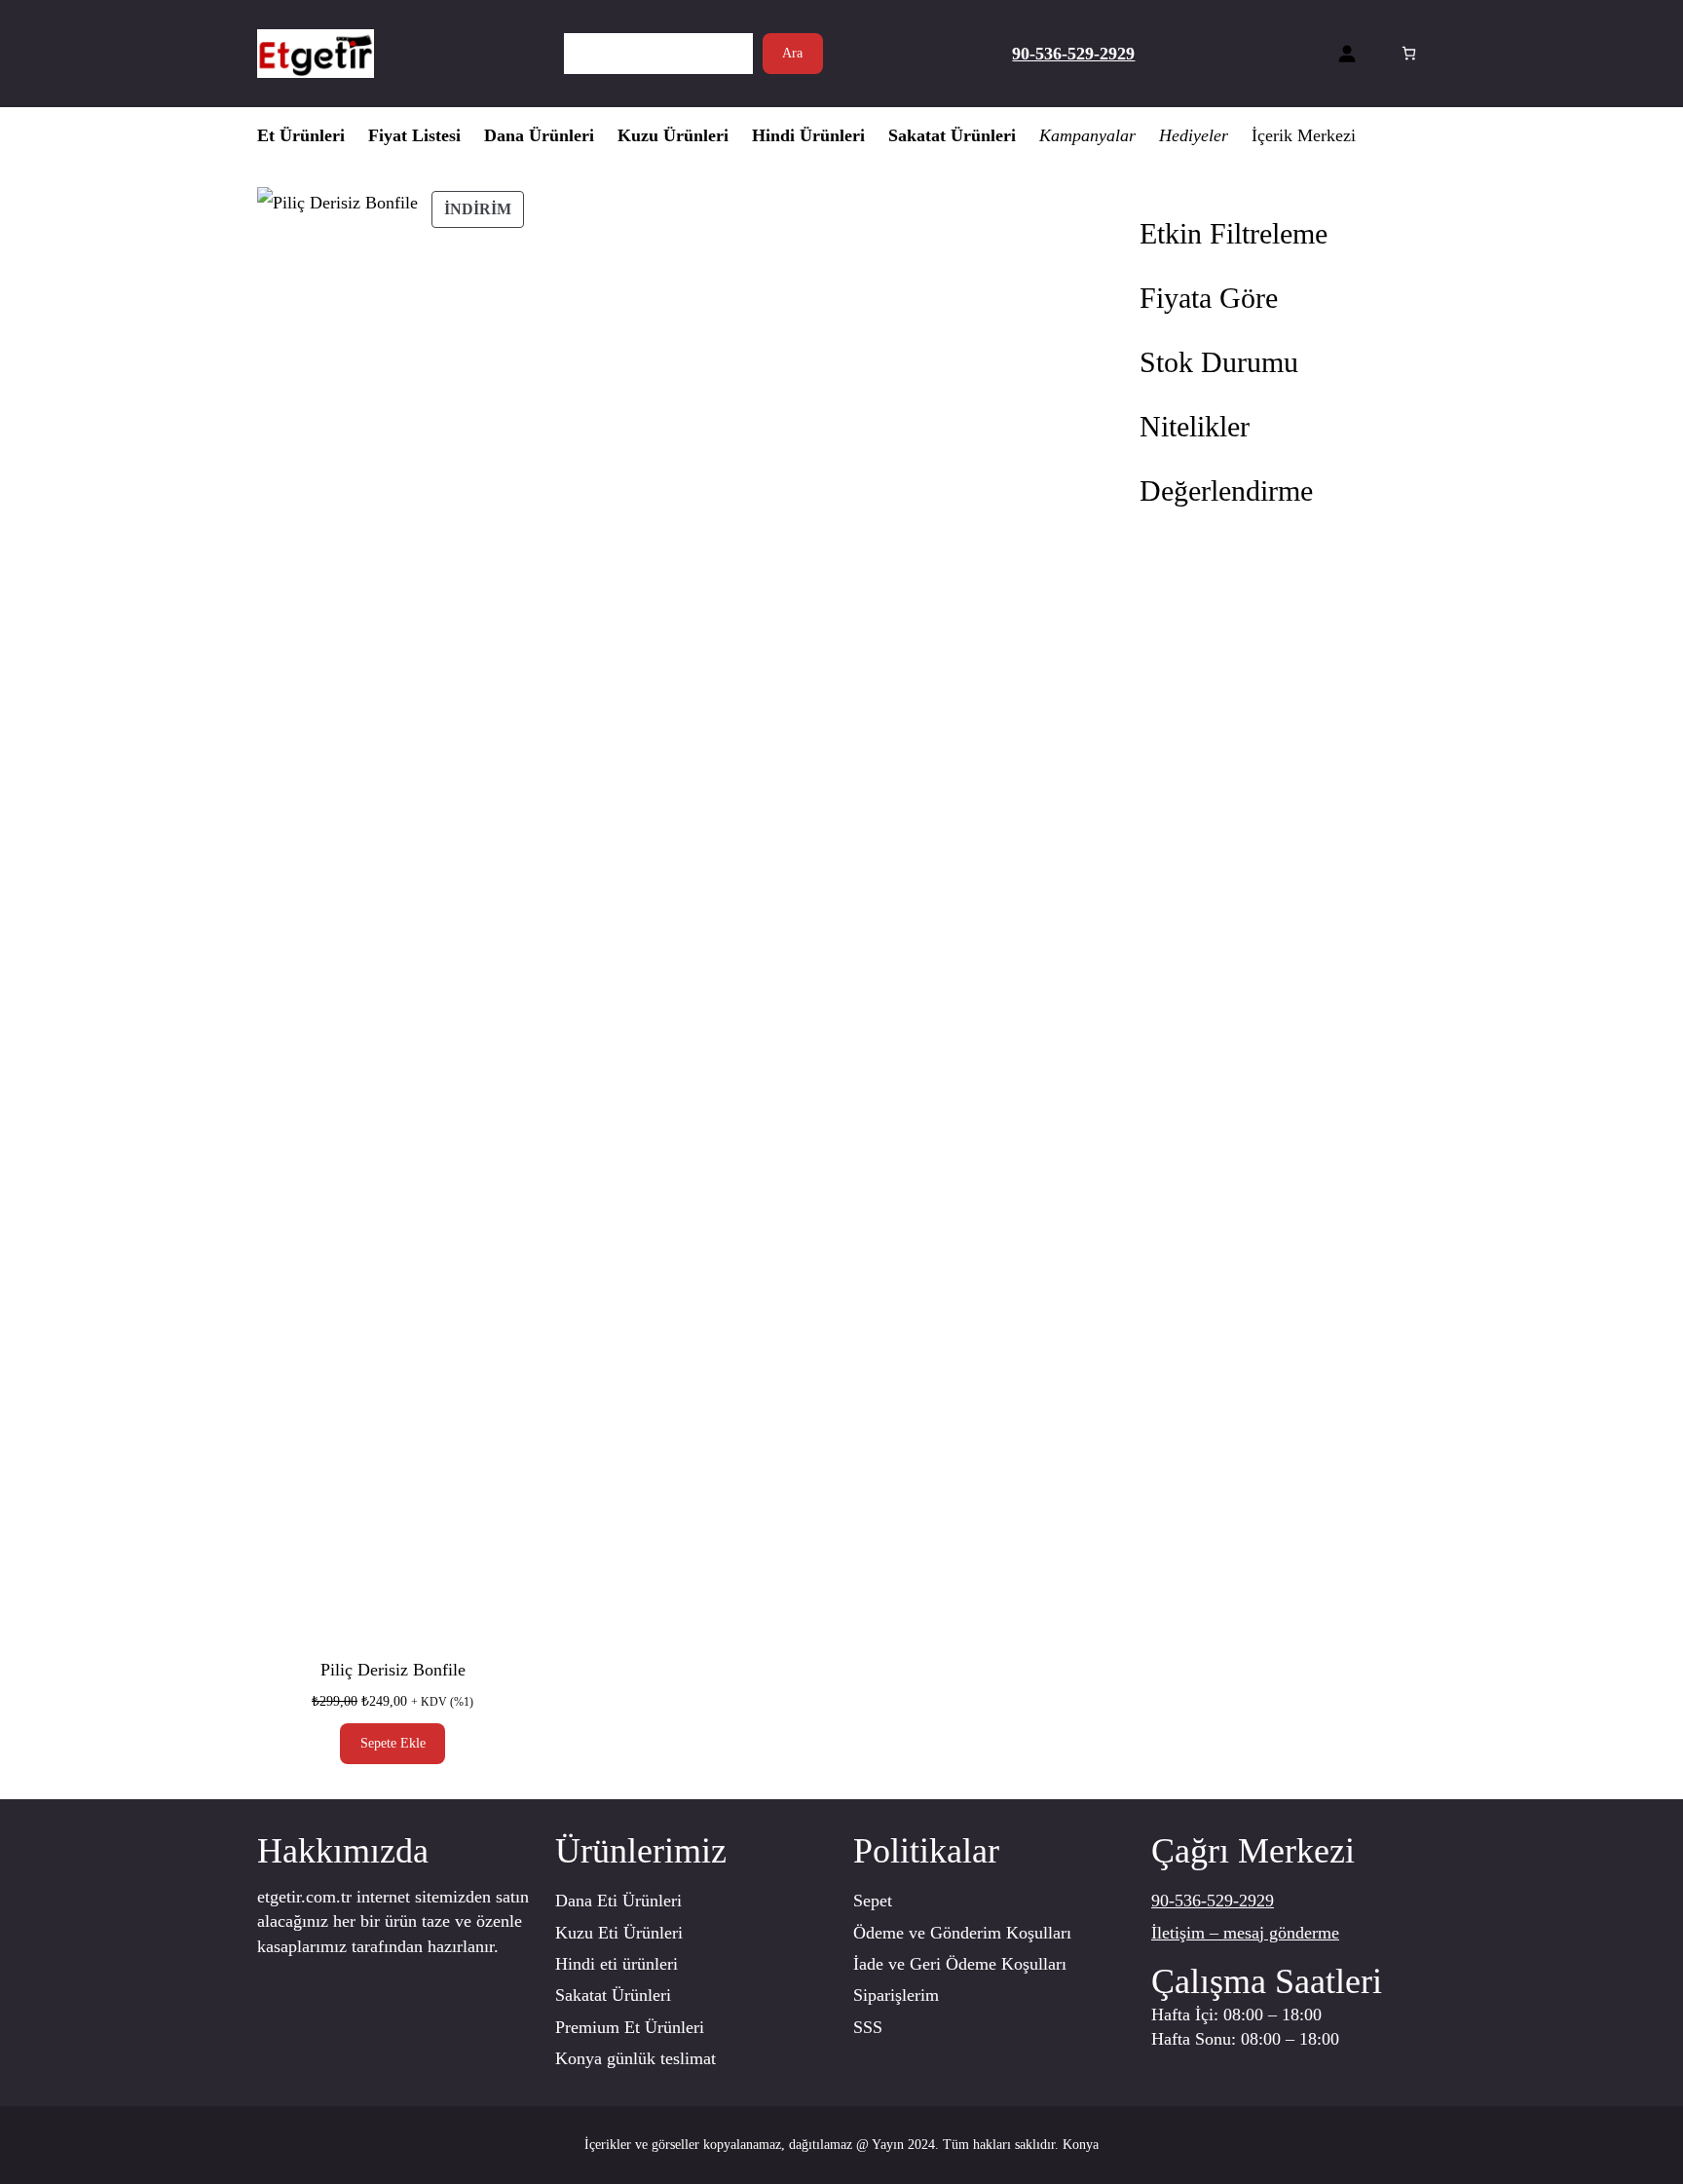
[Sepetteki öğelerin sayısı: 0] (1409, 53)
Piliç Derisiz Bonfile (393, 1670)
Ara (792, 53)
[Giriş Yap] (1346, 53)
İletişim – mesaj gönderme (1245, 1933)
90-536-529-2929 (1213, 1901)
